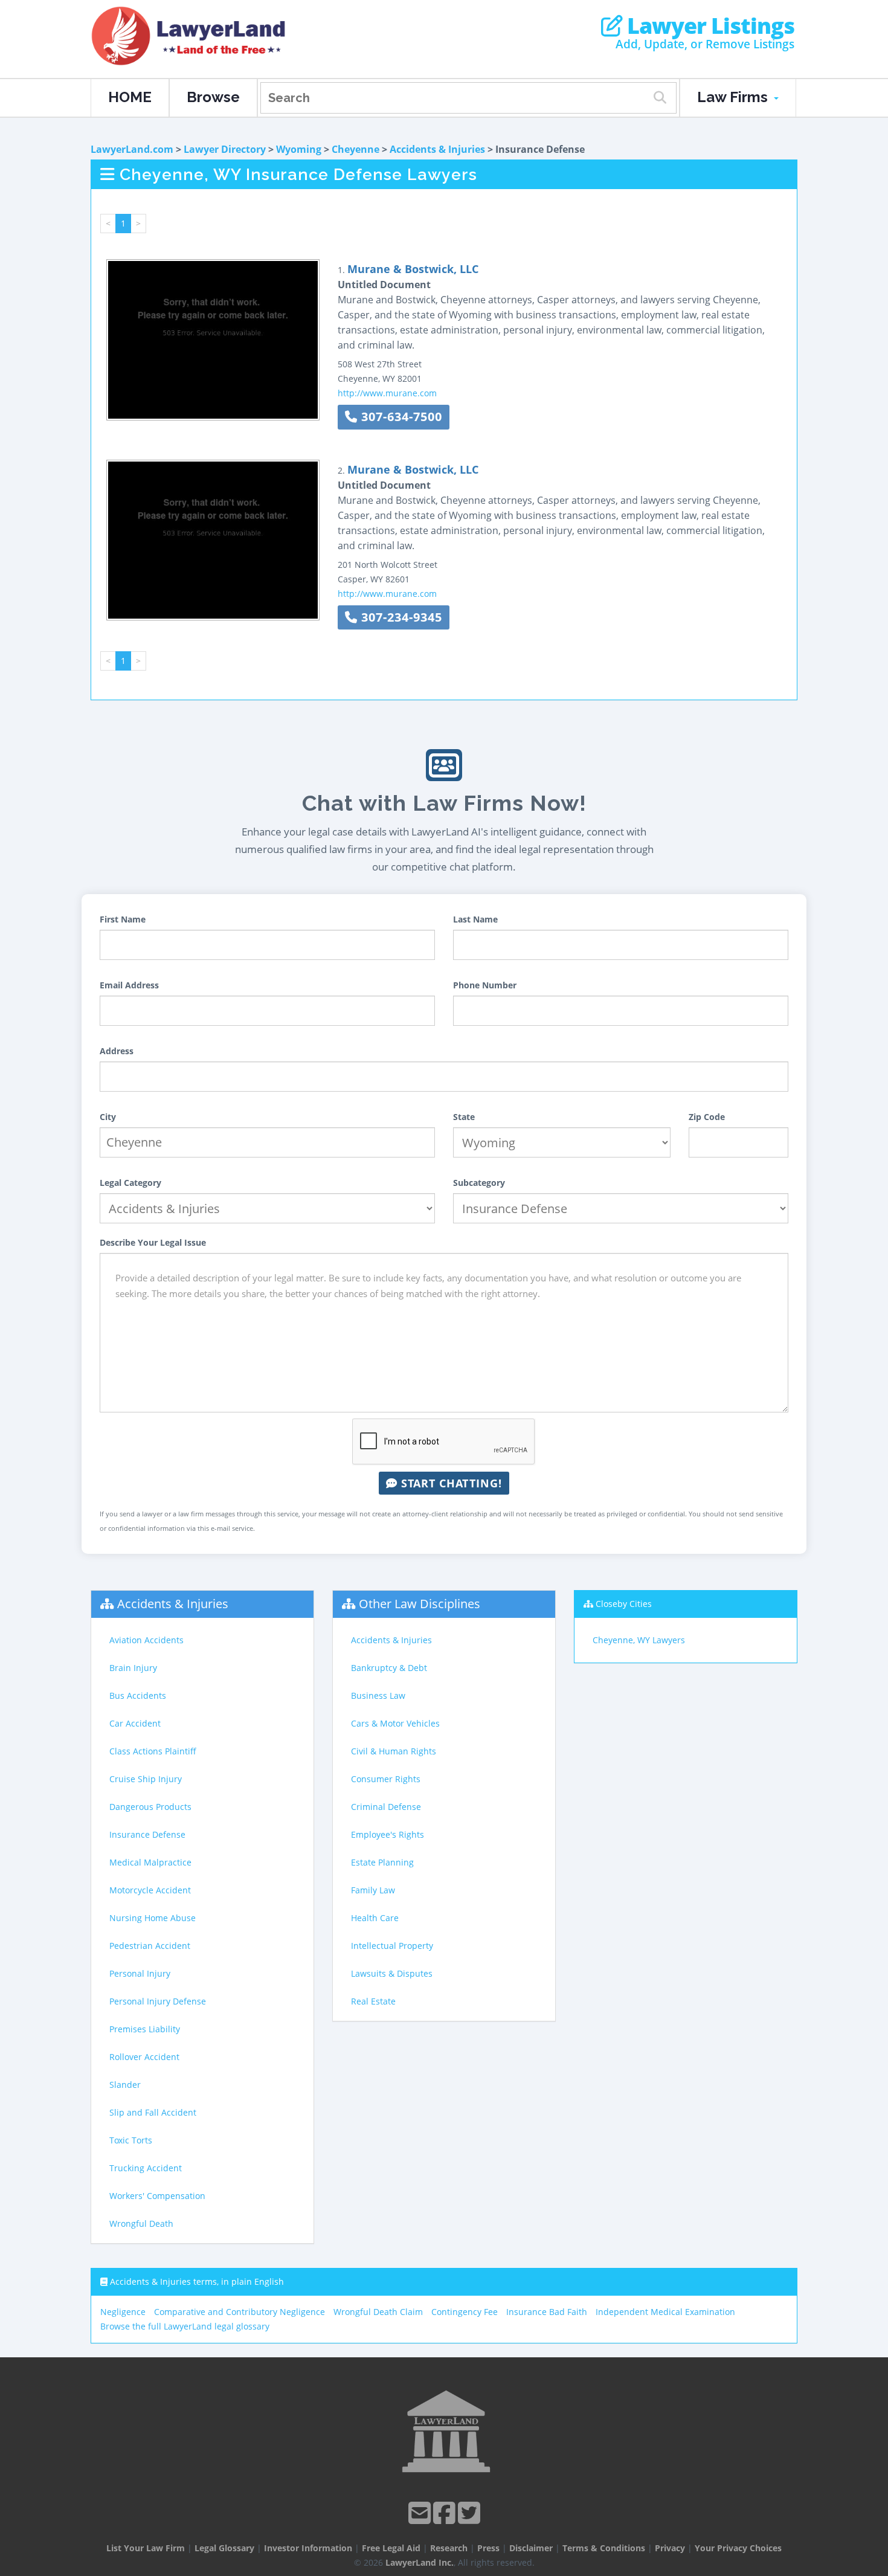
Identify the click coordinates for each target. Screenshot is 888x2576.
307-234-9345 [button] (400, 617)
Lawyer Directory (225, 149)
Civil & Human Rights (394, 1751)
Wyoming (299, 149)
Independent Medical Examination (665, 2312)
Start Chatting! (450, 1483)
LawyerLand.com (132, 149)
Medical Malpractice (150, 1862)
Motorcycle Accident (150, 1890)
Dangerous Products (150, 1807)
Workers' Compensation (157, 2196)
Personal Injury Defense (158, 2001)
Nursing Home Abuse (153, 1918)
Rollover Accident (144, 2057)
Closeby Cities (624, 1604)
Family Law (373, 1890)
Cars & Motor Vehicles (395, 1723)
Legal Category (130, 1183)
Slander (125, 2085)
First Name (123, 919)
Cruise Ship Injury (146, 1779)
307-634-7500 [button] (400, 417)
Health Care (375, 1918)
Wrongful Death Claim (378, 2312)
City (108, 1117)
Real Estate (373, 2001)
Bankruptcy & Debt (389, 1668)
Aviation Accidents (146, 1640)
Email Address (129, 985)
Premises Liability (145, 2029)
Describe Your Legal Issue (153, 1242)
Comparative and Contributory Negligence (240, 2312)
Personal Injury (140, 1973)
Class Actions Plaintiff (153, 1751)
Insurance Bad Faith (547, 2312)
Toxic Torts (131, 2140)
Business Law (378, 1695)
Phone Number (485, 985)
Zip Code (707, 1117)
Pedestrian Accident (150, 1946)
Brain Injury (133, 1668)
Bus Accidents (138, 1695)
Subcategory (479, 1183)
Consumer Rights (386, 1779)
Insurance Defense (147, 1834)
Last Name (475, 919)
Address (117, 1051)
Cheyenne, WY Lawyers (639, 1640)
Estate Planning (382, 1862)
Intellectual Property (392, 1946)
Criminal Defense (386, 1807)
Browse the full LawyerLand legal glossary (185, 2326)
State (464, 1117)
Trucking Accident (146, 2168)
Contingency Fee (465, 2312)
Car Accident (135, 1723)
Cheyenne (356, 149)
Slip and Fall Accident (153, 2112)
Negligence (123, 2312)
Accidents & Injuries (437, 149)
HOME (130, 97)
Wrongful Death (141, 2223)
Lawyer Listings (708, 26)
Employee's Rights (388, 1834)
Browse (213, 97)
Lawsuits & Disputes (392, 1973)
